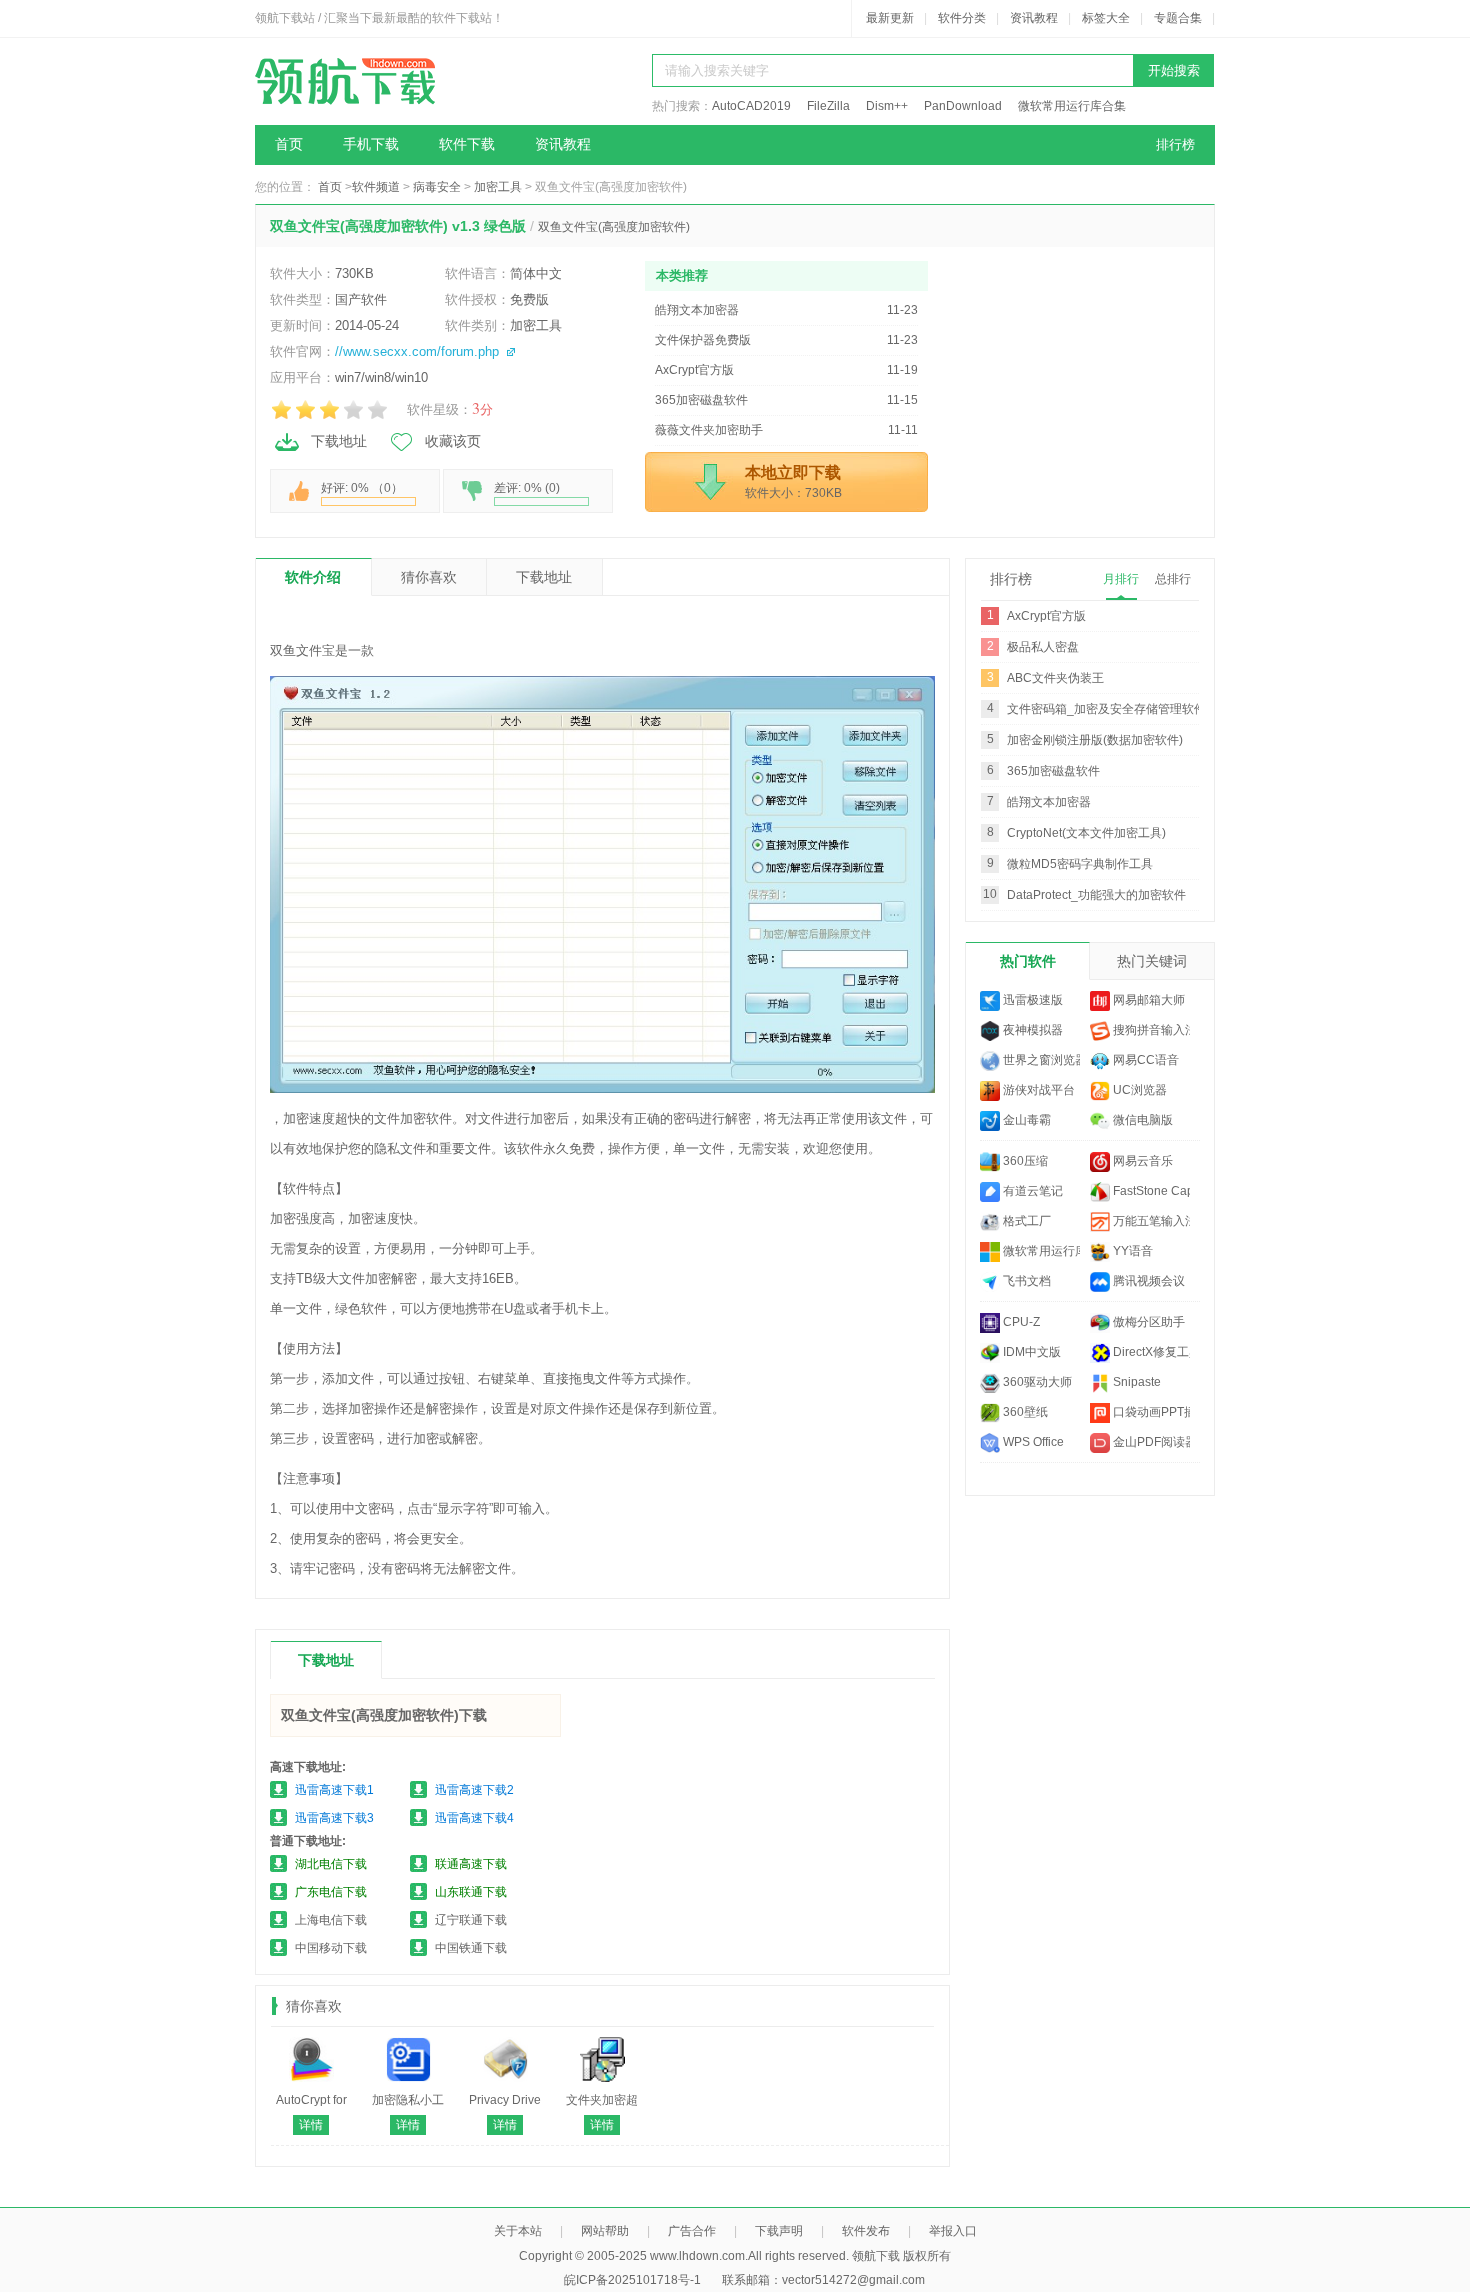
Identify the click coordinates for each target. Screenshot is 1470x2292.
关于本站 (518, 2231)
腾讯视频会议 (1147, 1281)
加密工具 (498, 187)
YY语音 (1131, 1251)
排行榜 (1175, 144)
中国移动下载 (331, 1948)
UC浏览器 (1138, 1090)
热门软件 (1028, 961)
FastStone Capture (1150, 1191)
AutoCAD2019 (751, 106)
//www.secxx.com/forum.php (417, 351)
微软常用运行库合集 (1072, 106)
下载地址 (339, 441)
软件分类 (962, 18)
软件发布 (866, 2231)
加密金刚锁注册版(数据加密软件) (1095, 740)
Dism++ (887, 106)
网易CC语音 (1144, 1060)
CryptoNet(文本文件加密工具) (1086, 833)
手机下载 (371, 144)
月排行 (1121, 579)
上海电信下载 (331, 1920)
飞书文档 (1025, 1281)
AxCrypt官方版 (1046, 616)
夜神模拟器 (1031, 1030)
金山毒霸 (1025, 1120)
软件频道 (376, 187)
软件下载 (467, 144)
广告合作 (692, 2231)
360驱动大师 (1036, 1382)
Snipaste (1135, 1382)
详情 (311, 2125)
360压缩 (1024, 1161)
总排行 (1173, 579)
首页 (289, 144)
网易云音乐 (1141, 1161)
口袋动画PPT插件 (1150, 1412)
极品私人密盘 (1043, 647)
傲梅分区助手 (1147, 1322)
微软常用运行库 (1040, 1251)
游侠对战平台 (1037, 1090)
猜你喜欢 (429, 577)
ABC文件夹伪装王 (1055, 678)
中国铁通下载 (471, 1948)
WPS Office (1032, 1442)
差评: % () (527, 488)
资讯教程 (1034, 18)
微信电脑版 (1141, 1120)
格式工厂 (1025, 1221)
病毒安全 (437, 187)
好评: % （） (362, 488)
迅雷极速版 (1031, 1000)
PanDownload (963, 106)
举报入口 (953, 2231)
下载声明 (779, 2231)
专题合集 (1178, 18)
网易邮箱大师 (1147, 1000)
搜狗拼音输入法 (1150, 1030)
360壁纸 (1024, 1412)
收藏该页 (453, 441)
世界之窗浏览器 (1040, 1060)
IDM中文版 (1030, 1352)
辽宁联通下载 (471, 1920)
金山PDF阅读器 (1150, 1442)
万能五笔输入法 (1150, 1221)
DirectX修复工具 (1150, 1352)
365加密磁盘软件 (1053, 771)
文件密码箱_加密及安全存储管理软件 (1106, 709)
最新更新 (890, 18)
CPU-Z (1020, 1322)
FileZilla (828, 106)
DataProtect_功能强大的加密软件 (1096, 895)
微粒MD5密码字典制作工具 (1080, 864)
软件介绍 (313, 577)
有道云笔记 (1031, 1191)
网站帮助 (605, 2231)
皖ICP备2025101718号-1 (632, 2280)
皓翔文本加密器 (1049, 802)
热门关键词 (1152, 961)
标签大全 (1106, 18)
